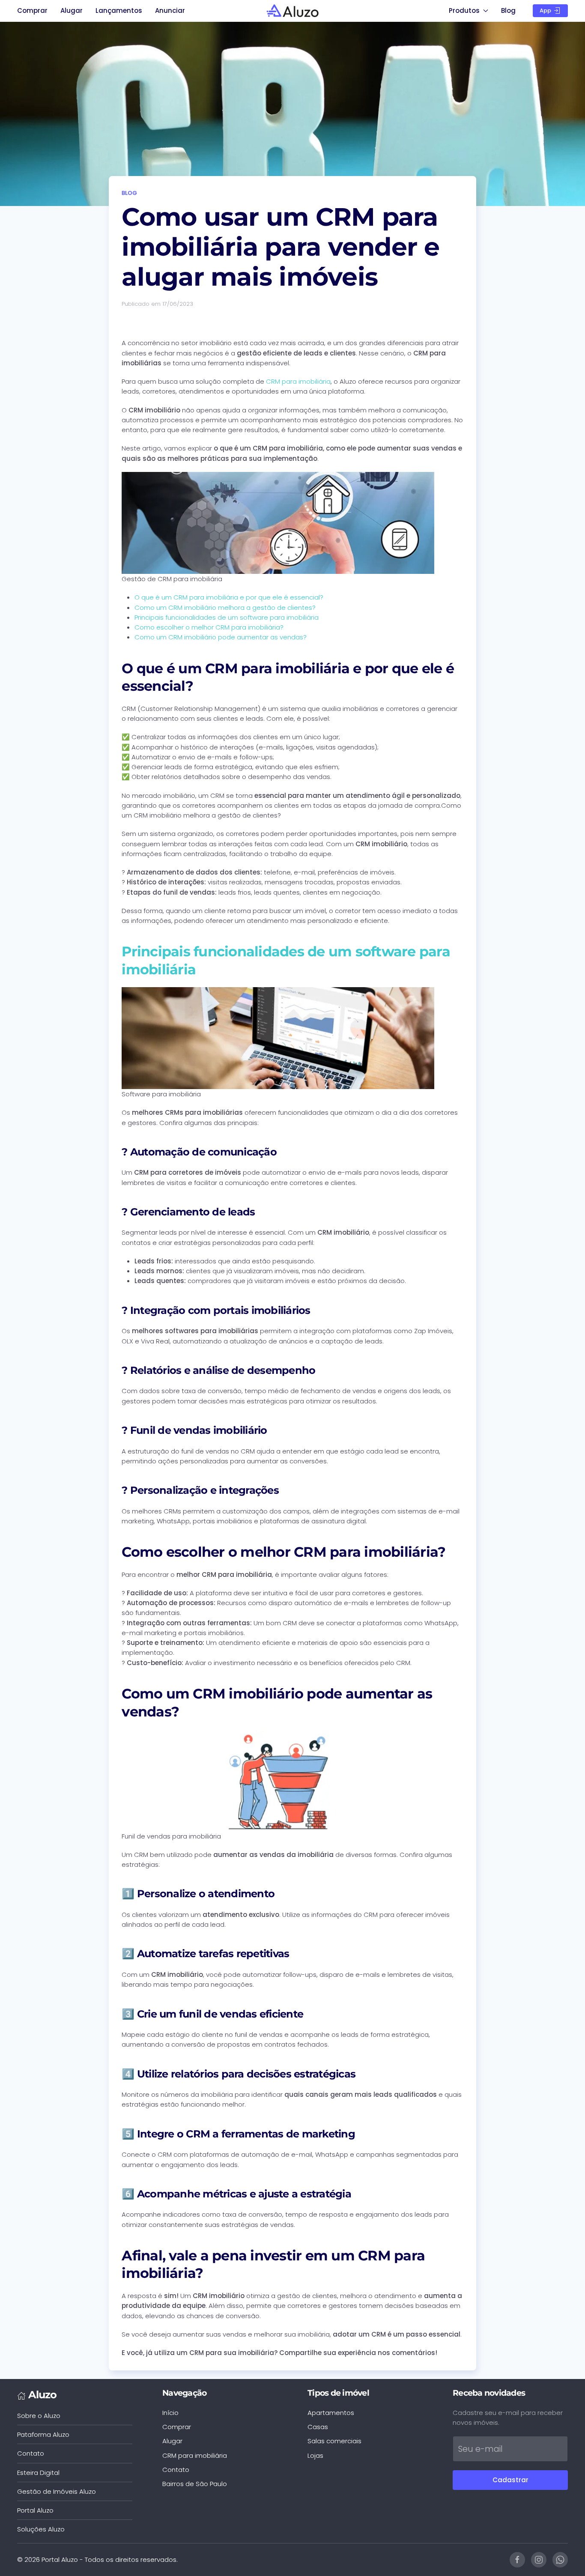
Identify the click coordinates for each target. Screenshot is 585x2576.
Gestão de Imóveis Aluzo (57, 2491)
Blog (508, 10)
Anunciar (170, 10)
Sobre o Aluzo (39, 2416)
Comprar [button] (32, 10)
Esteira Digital (38, 2473)
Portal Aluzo (35, 2510)
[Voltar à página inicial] (293, 11)
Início (170, 2413)
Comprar (177, 2427)
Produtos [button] (464, 10)
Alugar (72, 10)
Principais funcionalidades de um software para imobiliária (227, 617)
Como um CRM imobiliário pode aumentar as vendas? (221, 637)
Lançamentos (119, 10)
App (546, 10)
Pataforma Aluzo (43, 2434)
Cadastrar (510, 2480)
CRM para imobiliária (298, 381)
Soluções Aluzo (41, 2529)
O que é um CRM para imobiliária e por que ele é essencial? (229, 597)
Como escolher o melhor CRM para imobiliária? (209, 627)
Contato (31, 2453)
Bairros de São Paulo (195, 2484)
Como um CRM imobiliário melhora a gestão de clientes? (225, 607)
